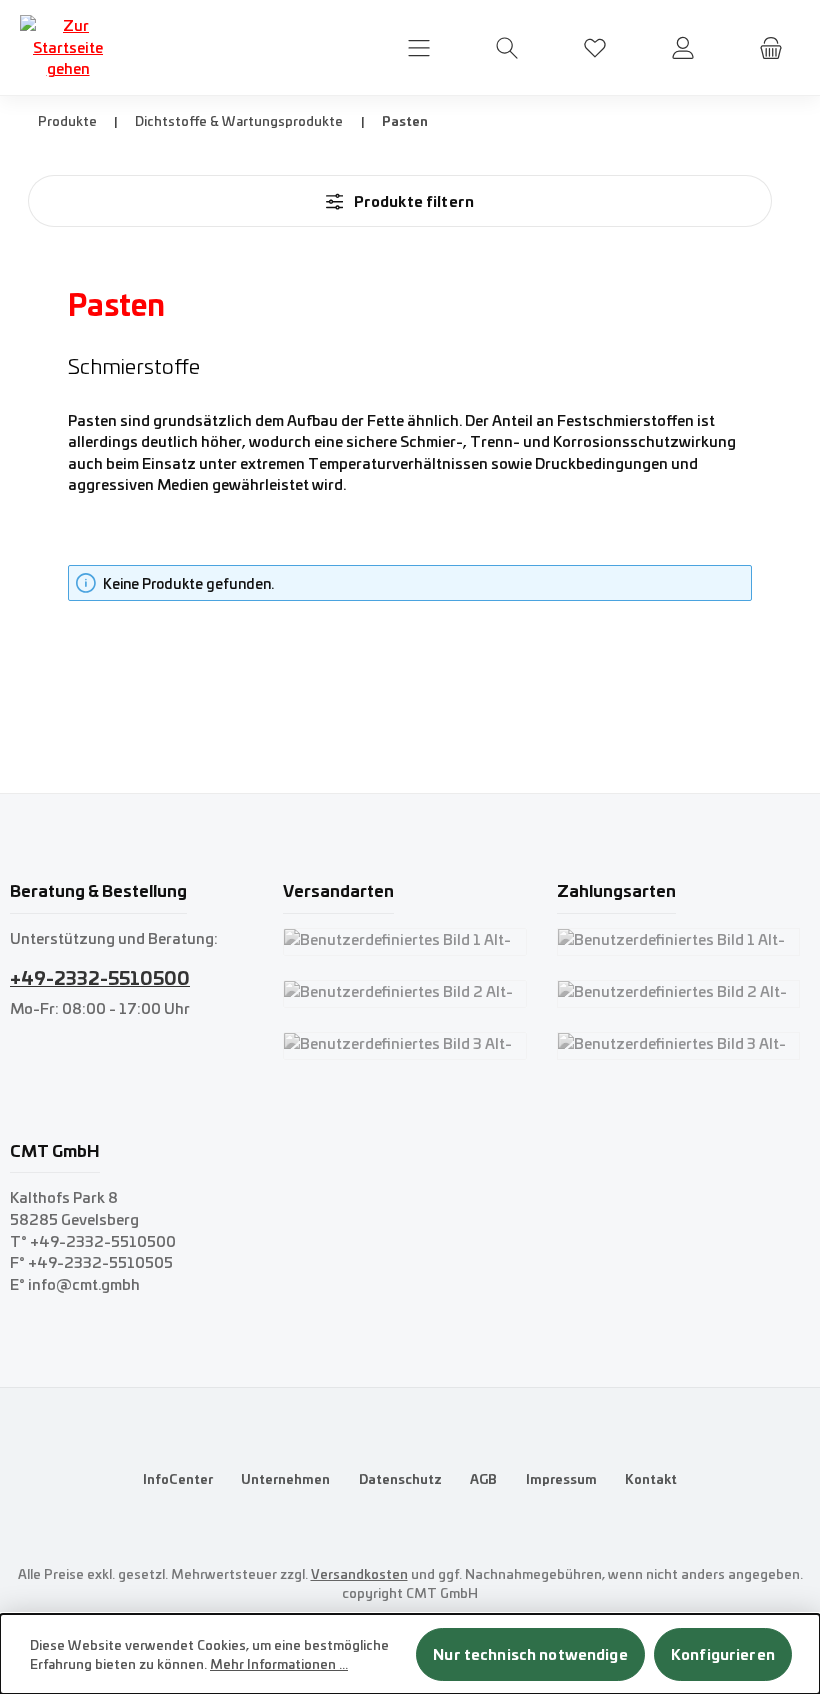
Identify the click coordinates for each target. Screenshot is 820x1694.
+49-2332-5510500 (100, 977)
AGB (483, 1478)
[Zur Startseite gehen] (68, 47)
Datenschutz (400, 1478)
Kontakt (651, 1478)
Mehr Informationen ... (279, 1664)
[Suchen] (507, 47)
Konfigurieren (723, 1654)
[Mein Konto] (683, 47)
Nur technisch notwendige (530, 1654)
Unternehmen (285, 1478)
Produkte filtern (412, 201)
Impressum (561, 1478)
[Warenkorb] (771, 47)
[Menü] (419, 47)
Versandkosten (359, 1573)
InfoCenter (178, 1478)
